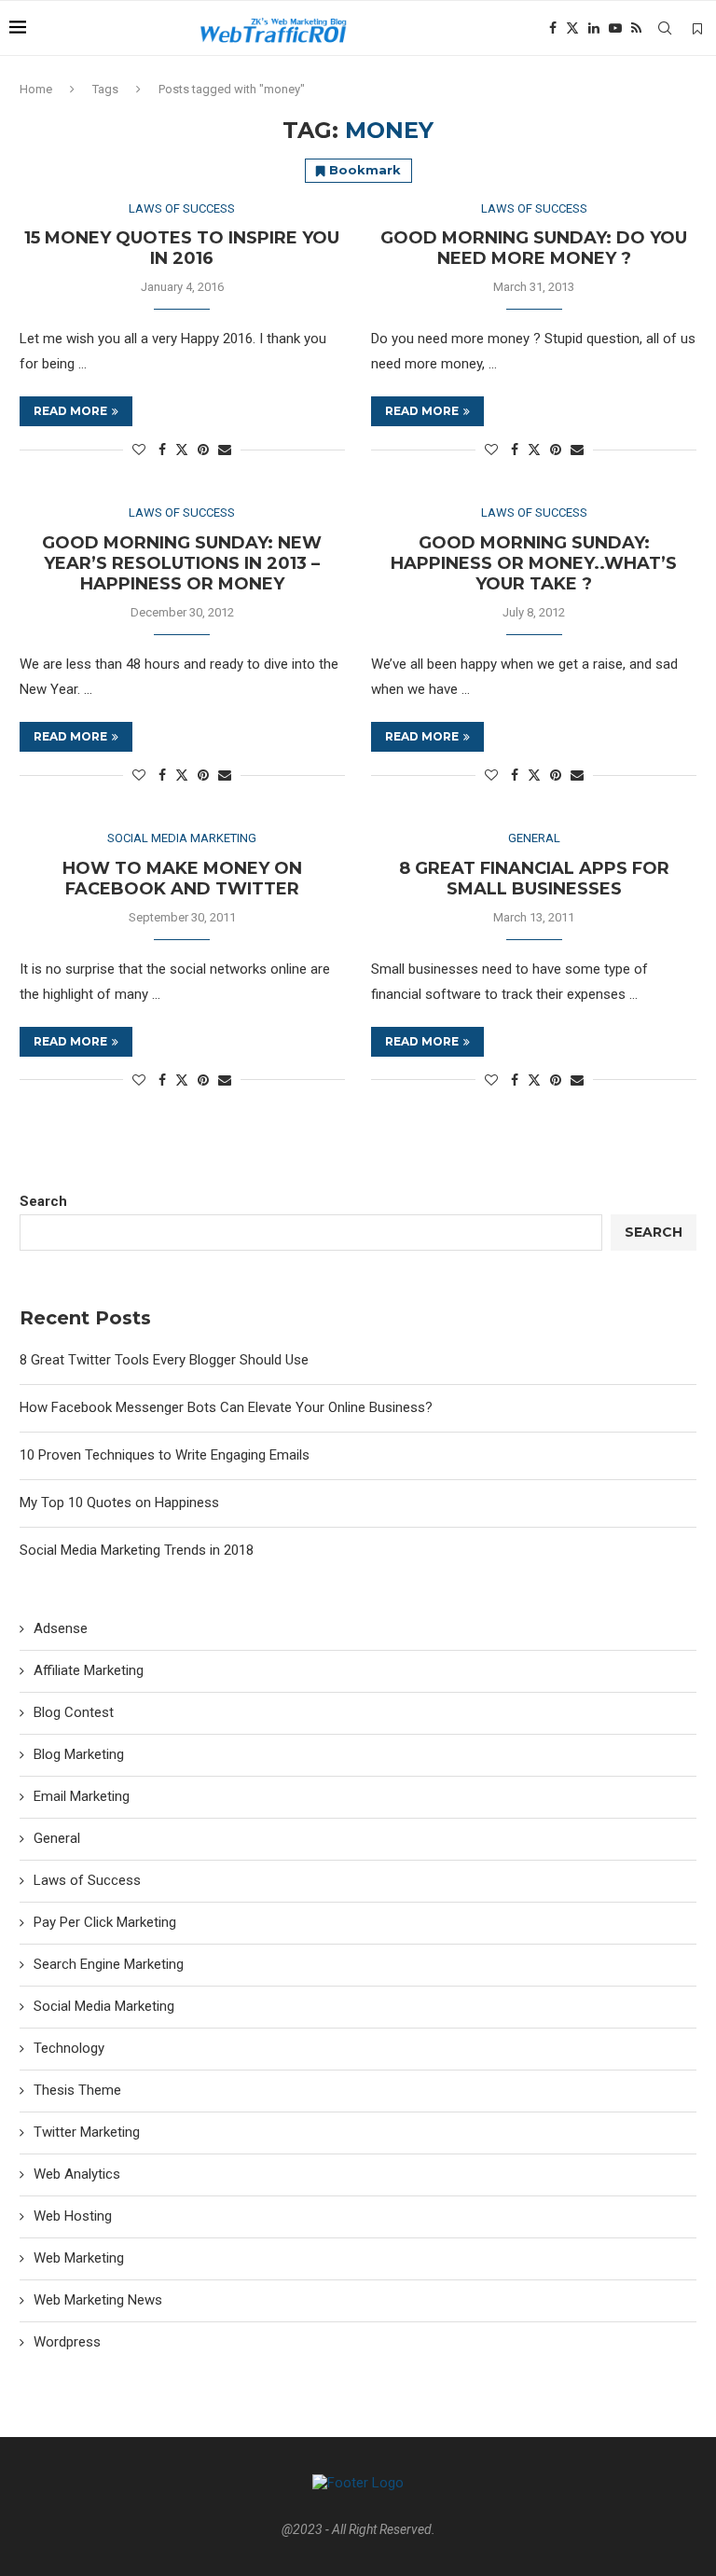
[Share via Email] (225, 450)
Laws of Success (87, 1880)
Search (43, 1201)
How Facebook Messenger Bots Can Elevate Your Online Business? (226, 1407)
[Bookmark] (697, 29)
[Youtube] (615, 28)
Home (36, 89)
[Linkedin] (594, 28)
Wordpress (67, 2342)
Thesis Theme (77, 2090)
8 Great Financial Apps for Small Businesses (534, 879)
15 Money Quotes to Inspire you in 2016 (182, 248)
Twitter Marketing (87, 2132)
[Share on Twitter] (182, 449)
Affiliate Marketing (89, 1670)
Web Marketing (79, 2258)
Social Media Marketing (104, 2006)
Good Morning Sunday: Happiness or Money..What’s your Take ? (534, 563)
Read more (70, 411)
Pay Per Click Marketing (105, 1922)
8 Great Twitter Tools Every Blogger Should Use (164, 1360)
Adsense (61, 1628)
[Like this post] (139, 450)
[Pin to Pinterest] (203, 450)
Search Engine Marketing (109, 1964)
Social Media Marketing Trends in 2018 (137, 1550)
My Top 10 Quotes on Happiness (119, 1503)
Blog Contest (74, 1712)
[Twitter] (572, 28)
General (57, 1838)
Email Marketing (82, 1796)
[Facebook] (553, 28)
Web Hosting (73, 2216)
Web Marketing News (98, 2300)
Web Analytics (77, 2174)
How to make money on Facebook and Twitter (182, 879)
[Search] (665, 28)
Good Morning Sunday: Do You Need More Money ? (534, 248)
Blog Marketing (79, 1754)
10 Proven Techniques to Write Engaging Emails (165, 1455)
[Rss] (636, 28)
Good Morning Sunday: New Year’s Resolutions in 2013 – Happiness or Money (182, 563)
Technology (69, 2048)
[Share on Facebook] (162, 450)
